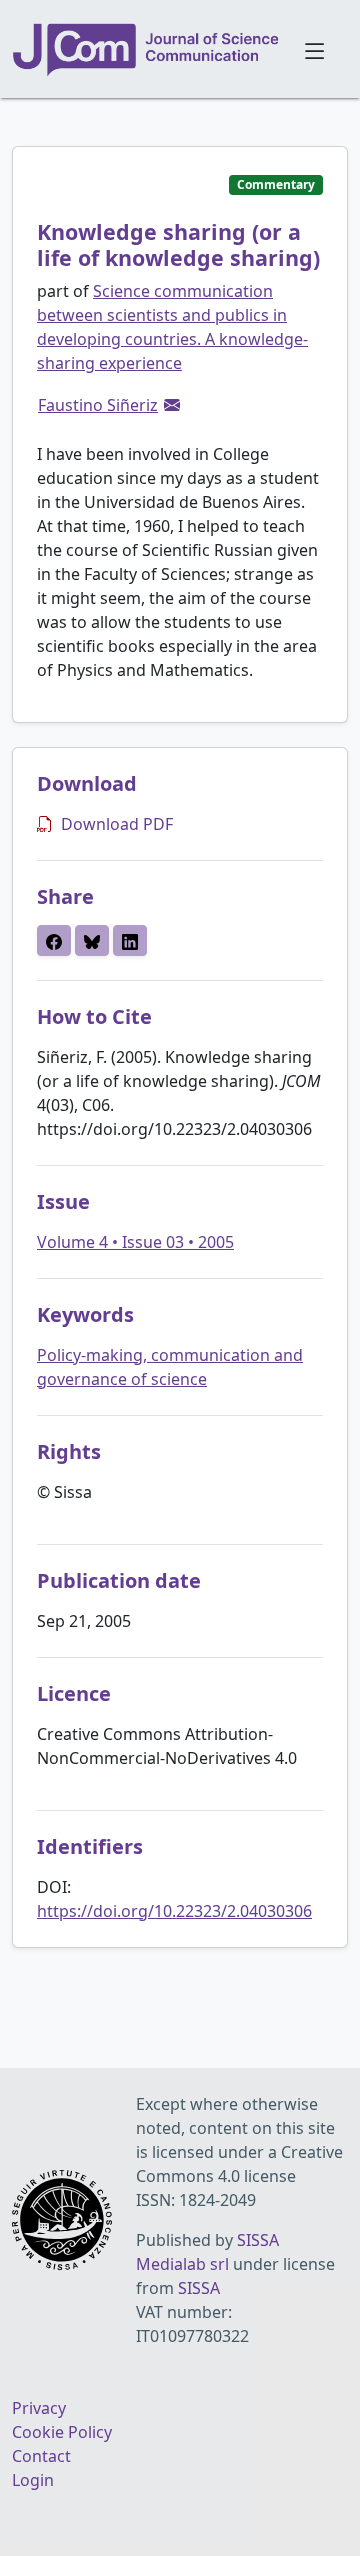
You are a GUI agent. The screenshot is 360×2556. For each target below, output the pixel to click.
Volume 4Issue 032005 (135, 1242)
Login (33, 2480)
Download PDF (117, 824)
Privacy (39, 2408)
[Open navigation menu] (314, 49)
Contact (41, 2456)
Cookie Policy (62, 2432)
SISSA (199, 2288)
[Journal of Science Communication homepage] (146, 50)
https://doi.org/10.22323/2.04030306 (174, 1911)
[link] (172, 405)
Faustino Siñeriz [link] (98, 405)
